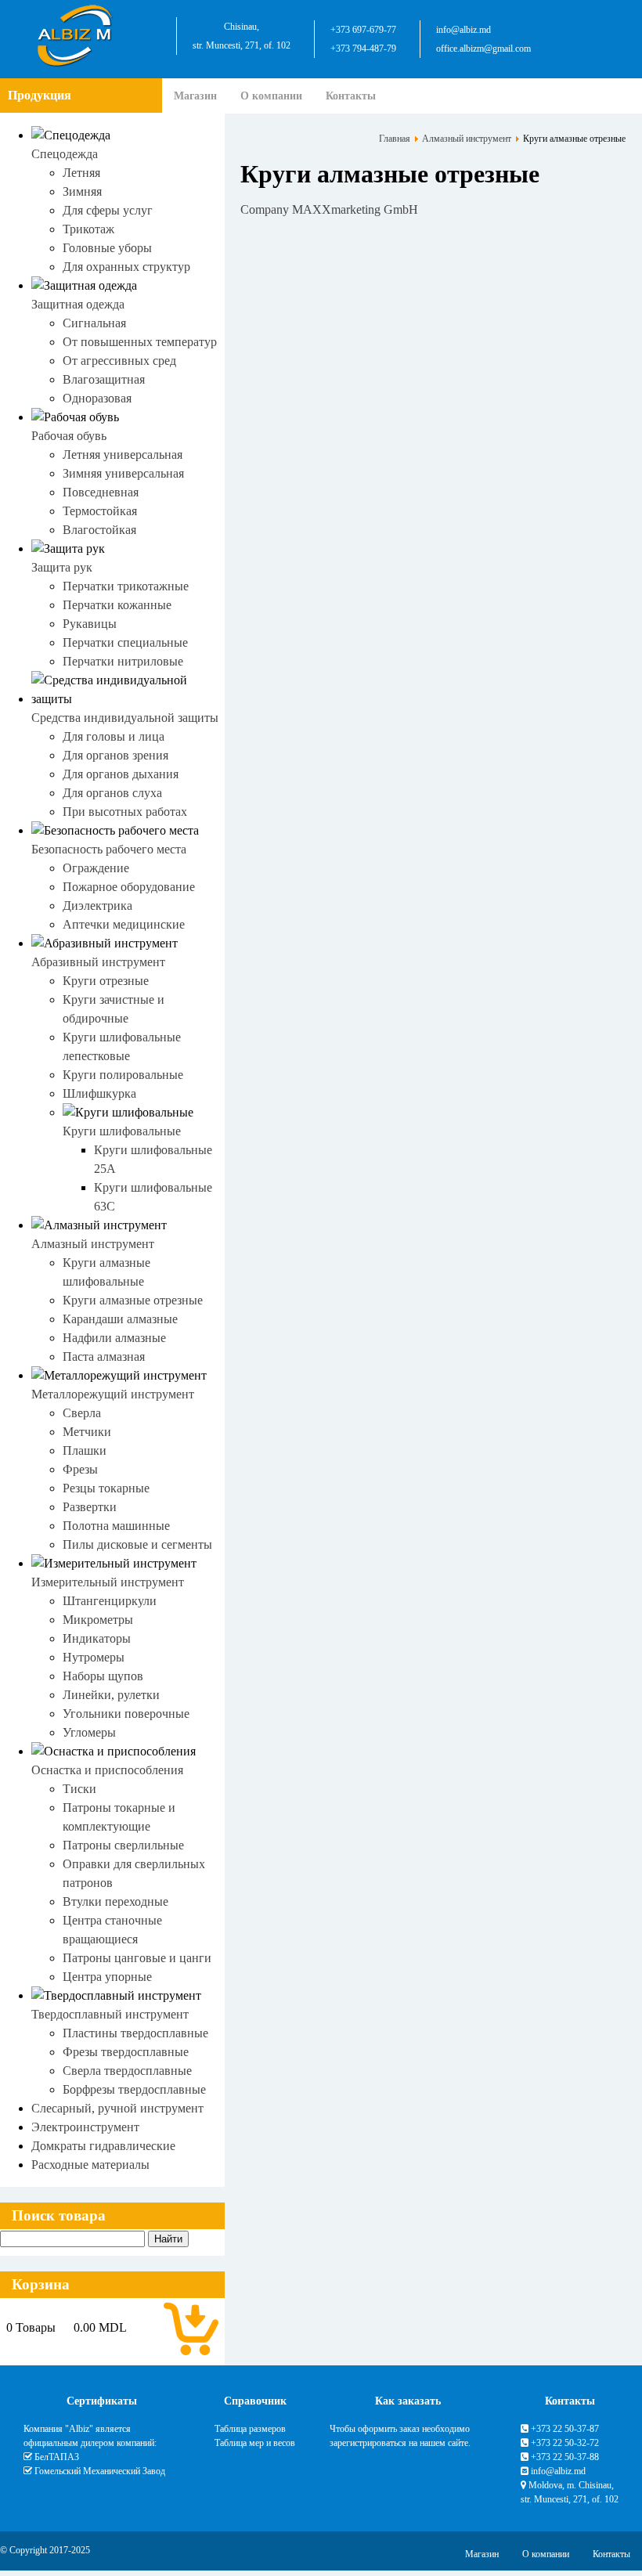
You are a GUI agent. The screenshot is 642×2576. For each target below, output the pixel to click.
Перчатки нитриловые (123, 661)
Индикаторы (97, 1638)
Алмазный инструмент (93, 1244)
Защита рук (62, 567)
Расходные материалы (90, 2165)
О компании (271, 96)
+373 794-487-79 (363, 49)
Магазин (195, 96)
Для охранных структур (126, 267)
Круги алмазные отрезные (133, 1300)
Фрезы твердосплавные (126, 2052)
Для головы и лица (114, 736)
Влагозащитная (104, 379)
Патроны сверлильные (123, 1845)
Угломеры (89, 1732)
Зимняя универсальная (123, 473)
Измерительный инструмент (108, 1582)
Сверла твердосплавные (127, 2071)
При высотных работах (125, 812)
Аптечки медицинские (124, 924)
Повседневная (101, 492)
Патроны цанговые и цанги (137, 1958)
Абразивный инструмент (98, 962)
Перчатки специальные (125, 642)
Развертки (90, 1507)
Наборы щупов (103, 1676)
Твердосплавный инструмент (110, 2014)
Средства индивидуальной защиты (125, 718)
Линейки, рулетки (111, 1695)
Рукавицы (90, 624)
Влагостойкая (99, 530)
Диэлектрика (97, 906)
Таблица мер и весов (255, 2443)
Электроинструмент (85, 2127)
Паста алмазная (104, 1357)
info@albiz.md (463, 30)
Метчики (87, 1432)
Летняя (81, 173)
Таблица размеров (250, 2429)
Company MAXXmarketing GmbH (329, 209)
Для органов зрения (115, 755)
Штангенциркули (110, 1601)
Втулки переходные (115, 1901)
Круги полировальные (123, 1075)
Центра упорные (107, 1977)
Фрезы (80, 1469)
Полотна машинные (116, 1526)
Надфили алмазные (114, 1338)
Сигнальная (94, 323)
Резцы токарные (106, 1488)
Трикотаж (88, 229)
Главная (395, 139)
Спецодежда (65, 154)
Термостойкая (100, 511)
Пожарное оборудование (129, 887)
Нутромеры (94, 1657)
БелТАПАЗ (57, 2457)
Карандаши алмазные (120, 1319)
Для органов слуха (112, 793)
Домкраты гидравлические (103, 2146)
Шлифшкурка (99, 1093)
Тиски (79, 1789)
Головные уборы (107, 248)
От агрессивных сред (119, 361)
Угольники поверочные (126, 1714)
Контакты (351, 96)
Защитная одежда (78, 304)
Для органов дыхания (121, 774)
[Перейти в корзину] (191, 2328)
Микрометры (98, 1620)
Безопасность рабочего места (109, 849)
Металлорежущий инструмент (113, 1394)
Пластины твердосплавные (135, 2033)
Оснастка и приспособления (107, 1770)
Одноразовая (97, 398)
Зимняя (82, 191)
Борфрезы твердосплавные (134, 2089)
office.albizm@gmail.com (483, 49)
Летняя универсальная (123, 455)
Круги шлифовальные (122, 1131)
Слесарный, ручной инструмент (117, 2108)
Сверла (82, 1413)
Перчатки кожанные (117, 605)
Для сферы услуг (108, 210)
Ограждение (96, 868)
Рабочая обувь (69, 436)
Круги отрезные (106, 981)
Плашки (85, 1450)
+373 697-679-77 (363, 30)
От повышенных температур (140, 342)
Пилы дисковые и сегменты (137, 1544)
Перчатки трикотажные (126, 586)
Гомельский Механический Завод (100, 2471)
